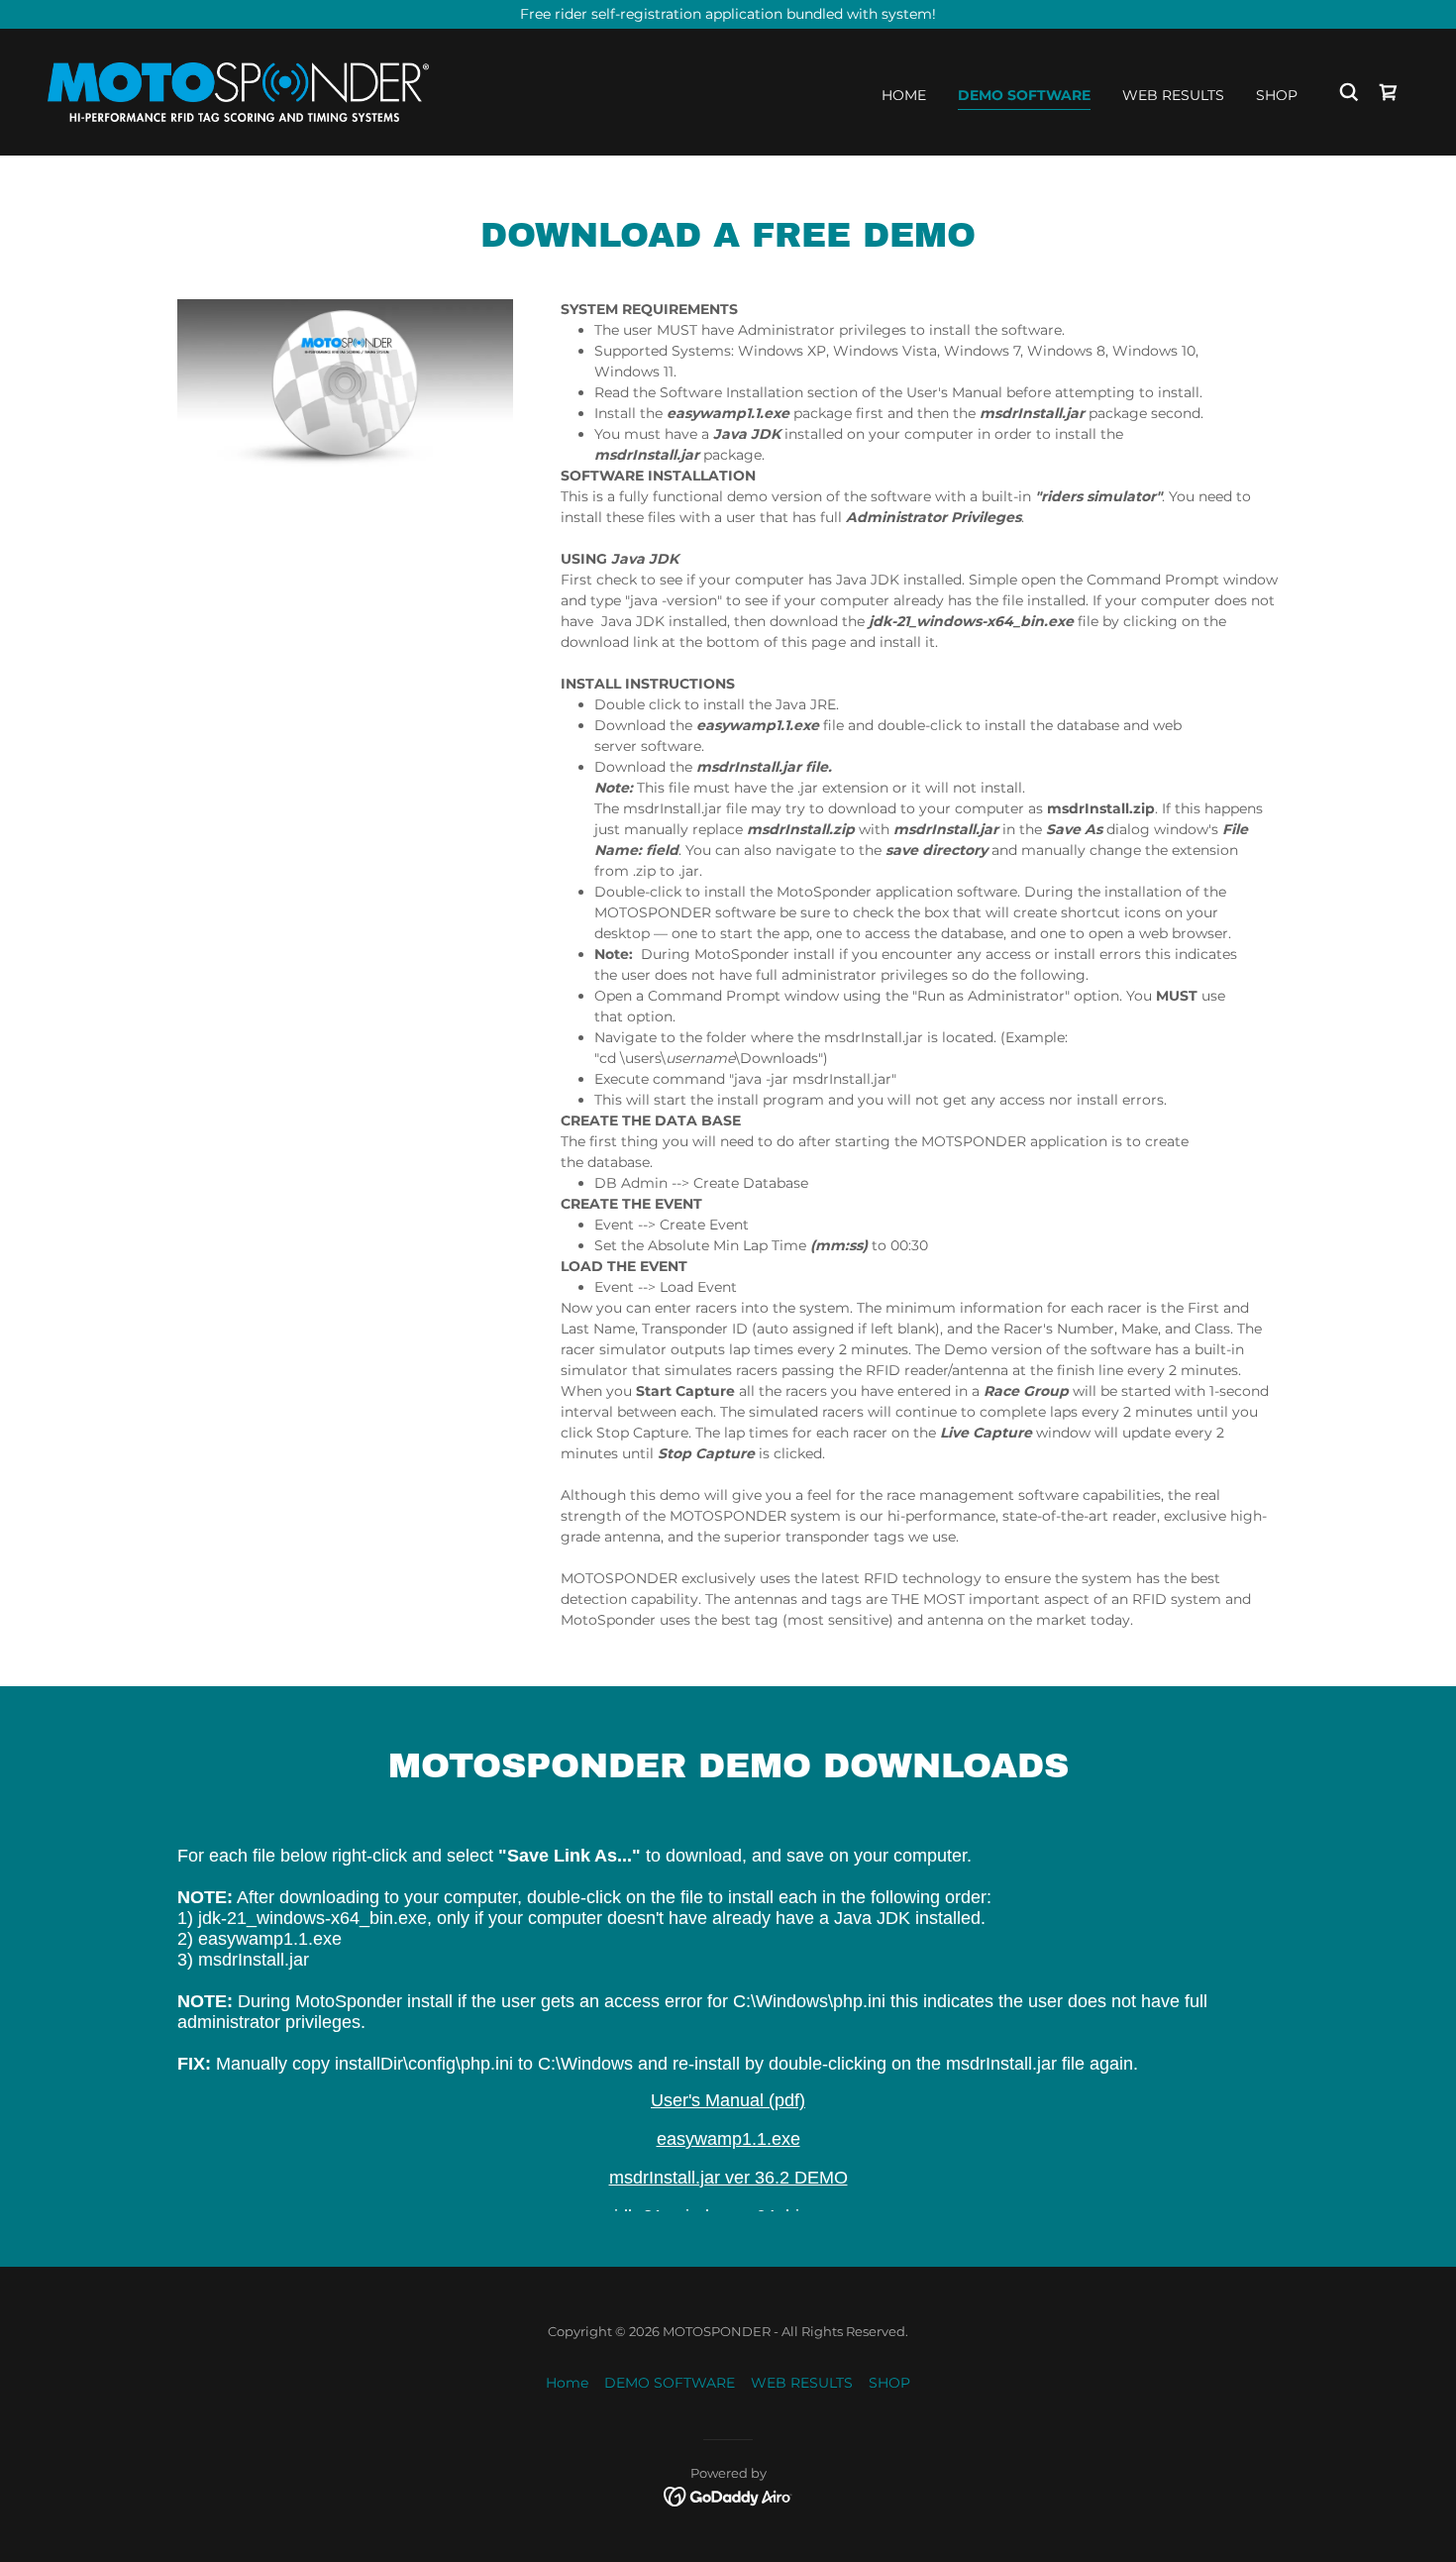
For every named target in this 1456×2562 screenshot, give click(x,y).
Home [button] (567, 2383)
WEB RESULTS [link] (1173, 95)
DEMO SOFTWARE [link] (1024, 95)
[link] (238, 91)
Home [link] (904, 95)
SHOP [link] (1277, 95)
